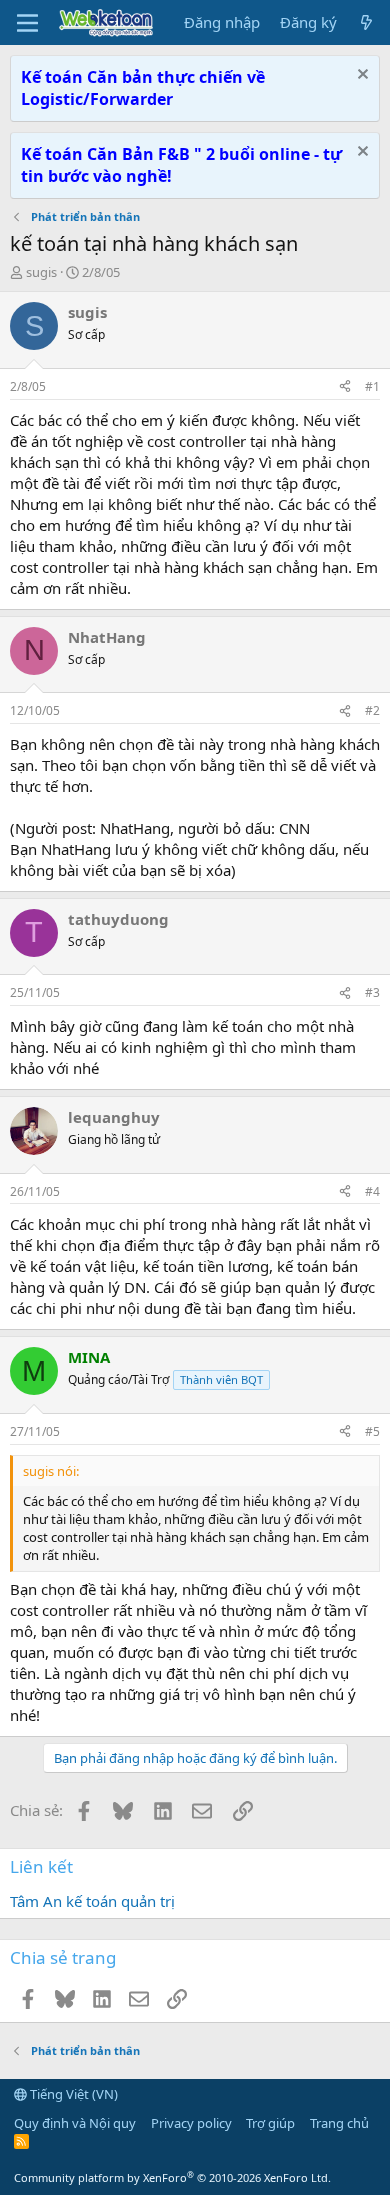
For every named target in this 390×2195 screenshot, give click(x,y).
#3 (372, 992)
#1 (372, 386)
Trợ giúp (270, 2123)
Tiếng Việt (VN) (72, 2094)
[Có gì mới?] (366, 22)
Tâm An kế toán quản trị (92, 1901)
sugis (41, 272)
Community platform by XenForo (172, 2177)
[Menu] (27, 23)
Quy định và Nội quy (75, 2123)
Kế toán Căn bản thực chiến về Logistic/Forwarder (143, 88)
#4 (372, 1191)
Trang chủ (339, 2123)
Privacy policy (191, 2123)
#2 (372, 710)
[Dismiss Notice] (360, 76)
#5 (372, 1431)
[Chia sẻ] (345, 387)
